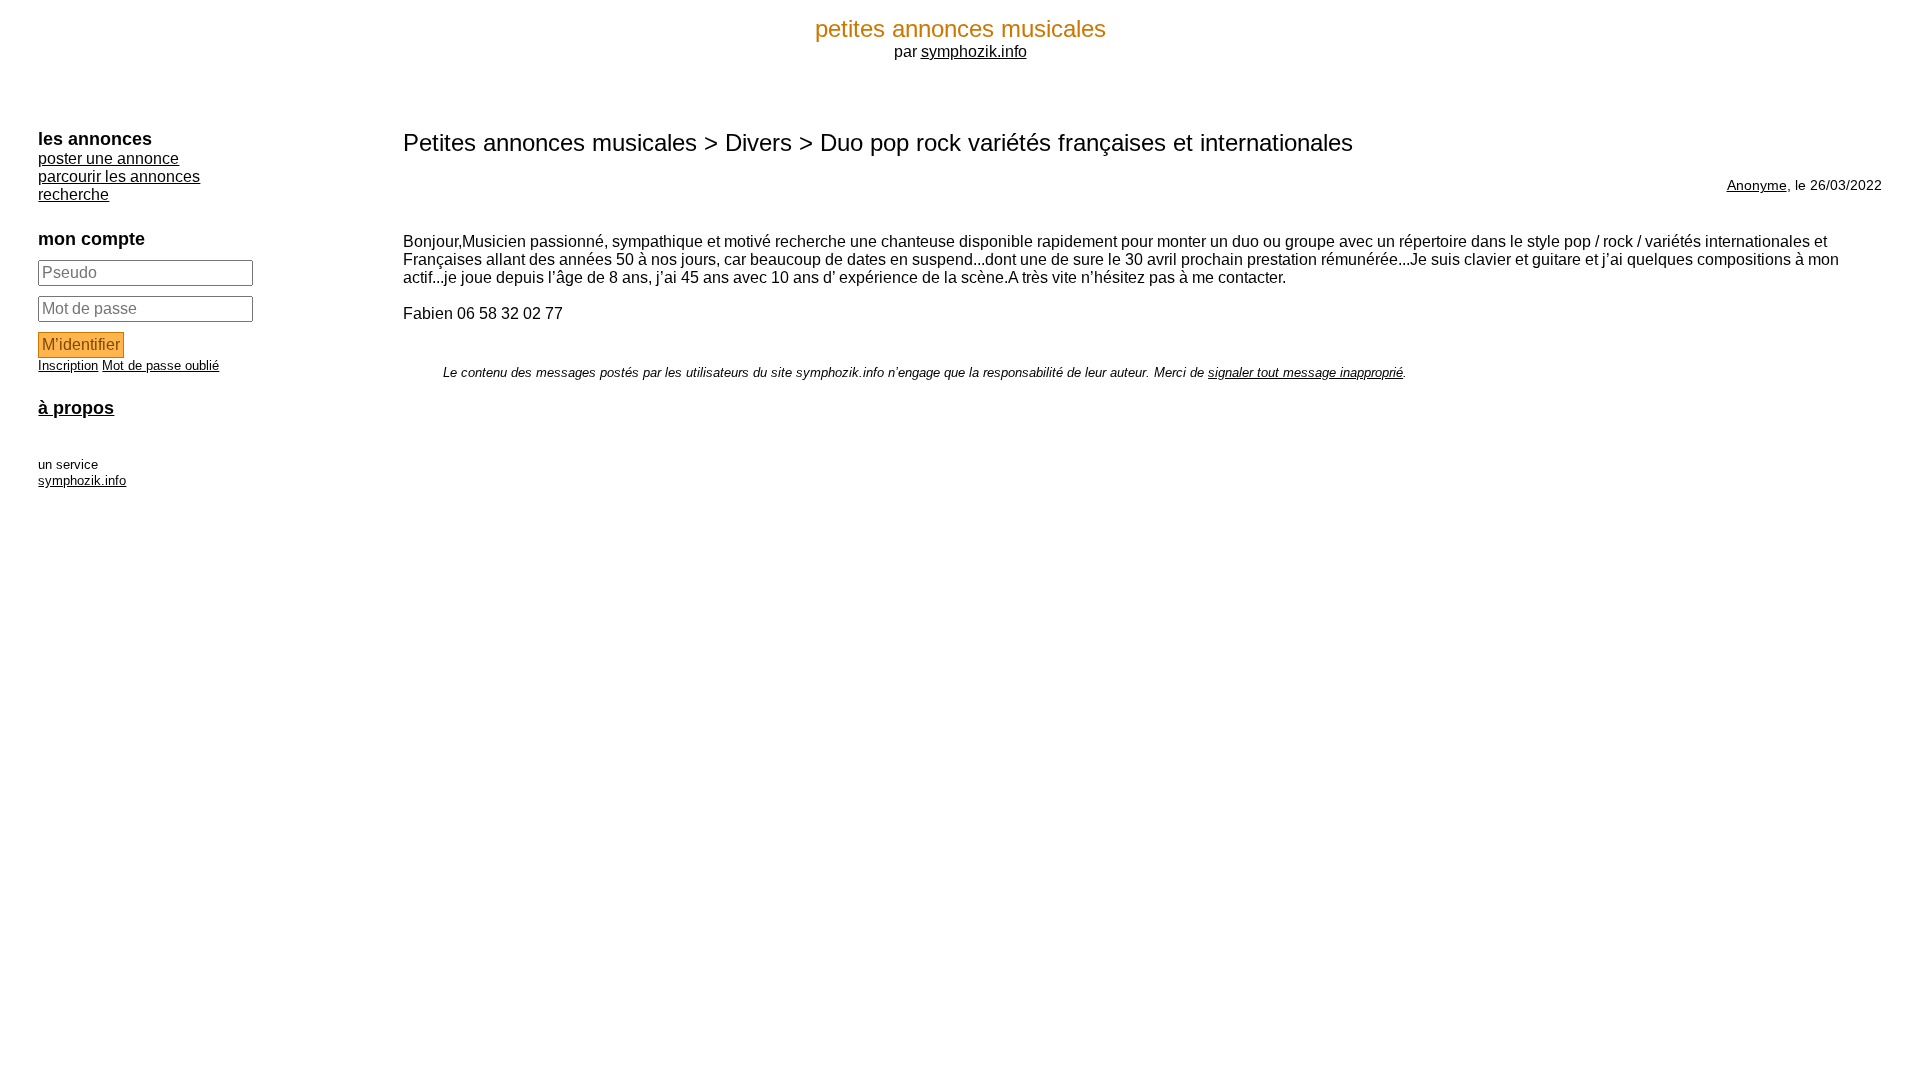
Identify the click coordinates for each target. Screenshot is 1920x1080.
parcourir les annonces (119, 176)
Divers (758, 142)
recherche (73, 194)
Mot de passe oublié (160, 365)
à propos (76, 408)
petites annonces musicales (960, 28)
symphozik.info (974, 51)
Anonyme (1757, 185)
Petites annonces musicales (550, 142)
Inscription (68, 365)
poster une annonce (108, 158)
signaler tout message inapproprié (1305, 372)
